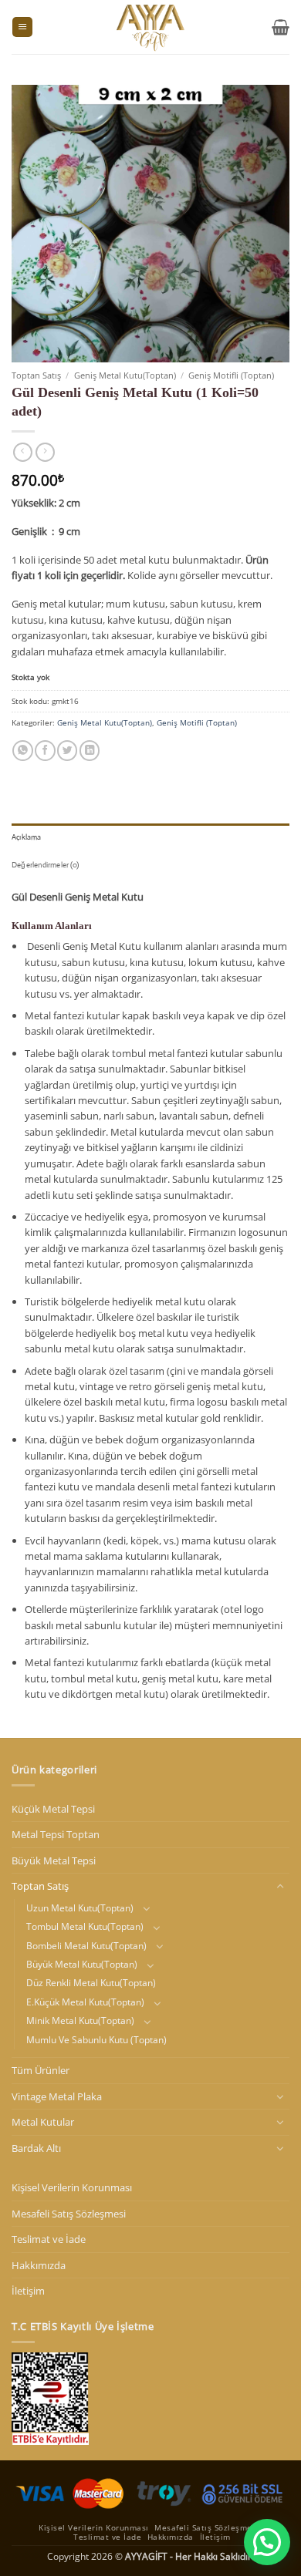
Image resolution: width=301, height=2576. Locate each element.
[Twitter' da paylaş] (67, 751)
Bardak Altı (36, 2148)
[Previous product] (45, 453)
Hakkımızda (39, 2265)
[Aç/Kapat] (280, 1887)
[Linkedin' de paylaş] (90, 751)
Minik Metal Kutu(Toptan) (80, 2020)
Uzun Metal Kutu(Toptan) (80, 1908)
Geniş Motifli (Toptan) (231, 375)
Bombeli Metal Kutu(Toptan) (86, 1946)
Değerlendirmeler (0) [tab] (45, 865)
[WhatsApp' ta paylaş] (22, 751)
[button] (22, 27)
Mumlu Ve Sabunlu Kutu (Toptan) (96, 2040)
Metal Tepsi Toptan (56, 1834)
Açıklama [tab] (27, 837)
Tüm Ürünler (41, 2070)
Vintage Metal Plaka (57, 2096)
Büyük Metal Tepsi (54, 1860)
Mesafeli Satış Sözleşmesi (69, 2214)
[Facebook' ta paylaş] (45, 751)
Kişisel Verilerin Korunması (72, 2187)
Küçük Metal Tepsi (53, 1809)
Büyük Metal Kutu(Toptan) (82, 1964)
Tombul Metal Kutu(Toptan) (85, 1926)
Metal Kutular (43, 2122)
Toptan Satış (36, 375)
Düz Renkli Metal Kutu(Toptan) (91, 1983)
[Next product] (23, 453)
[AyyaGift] (150, 27)
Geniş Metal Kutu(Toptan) (125, 375)
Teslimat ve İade (49, 2239)
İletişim (28, 2291)
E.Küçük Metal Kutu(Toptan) (85, 2002)
